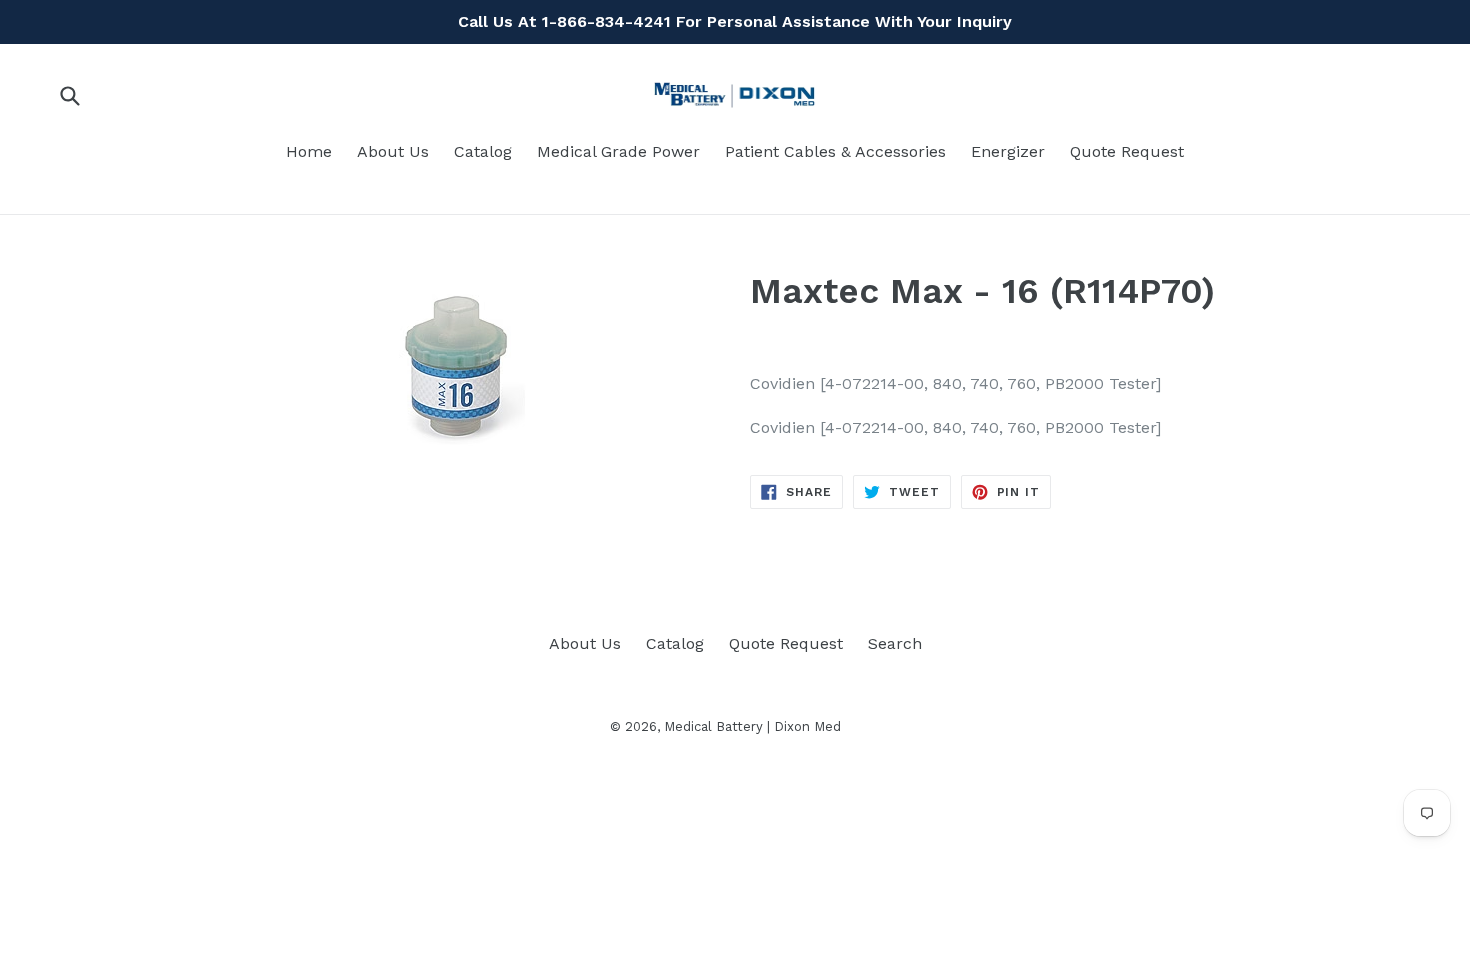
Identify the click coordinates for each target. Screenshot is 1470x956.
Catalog (483, 151)
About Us (393, 151)
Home (309, 151)
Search (895, 643)
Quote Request (1127, 151)
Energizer (1008, 151)
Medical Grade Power (618, 151)
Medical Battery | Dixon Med (752, 726)
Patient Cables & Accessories (835, 151)
